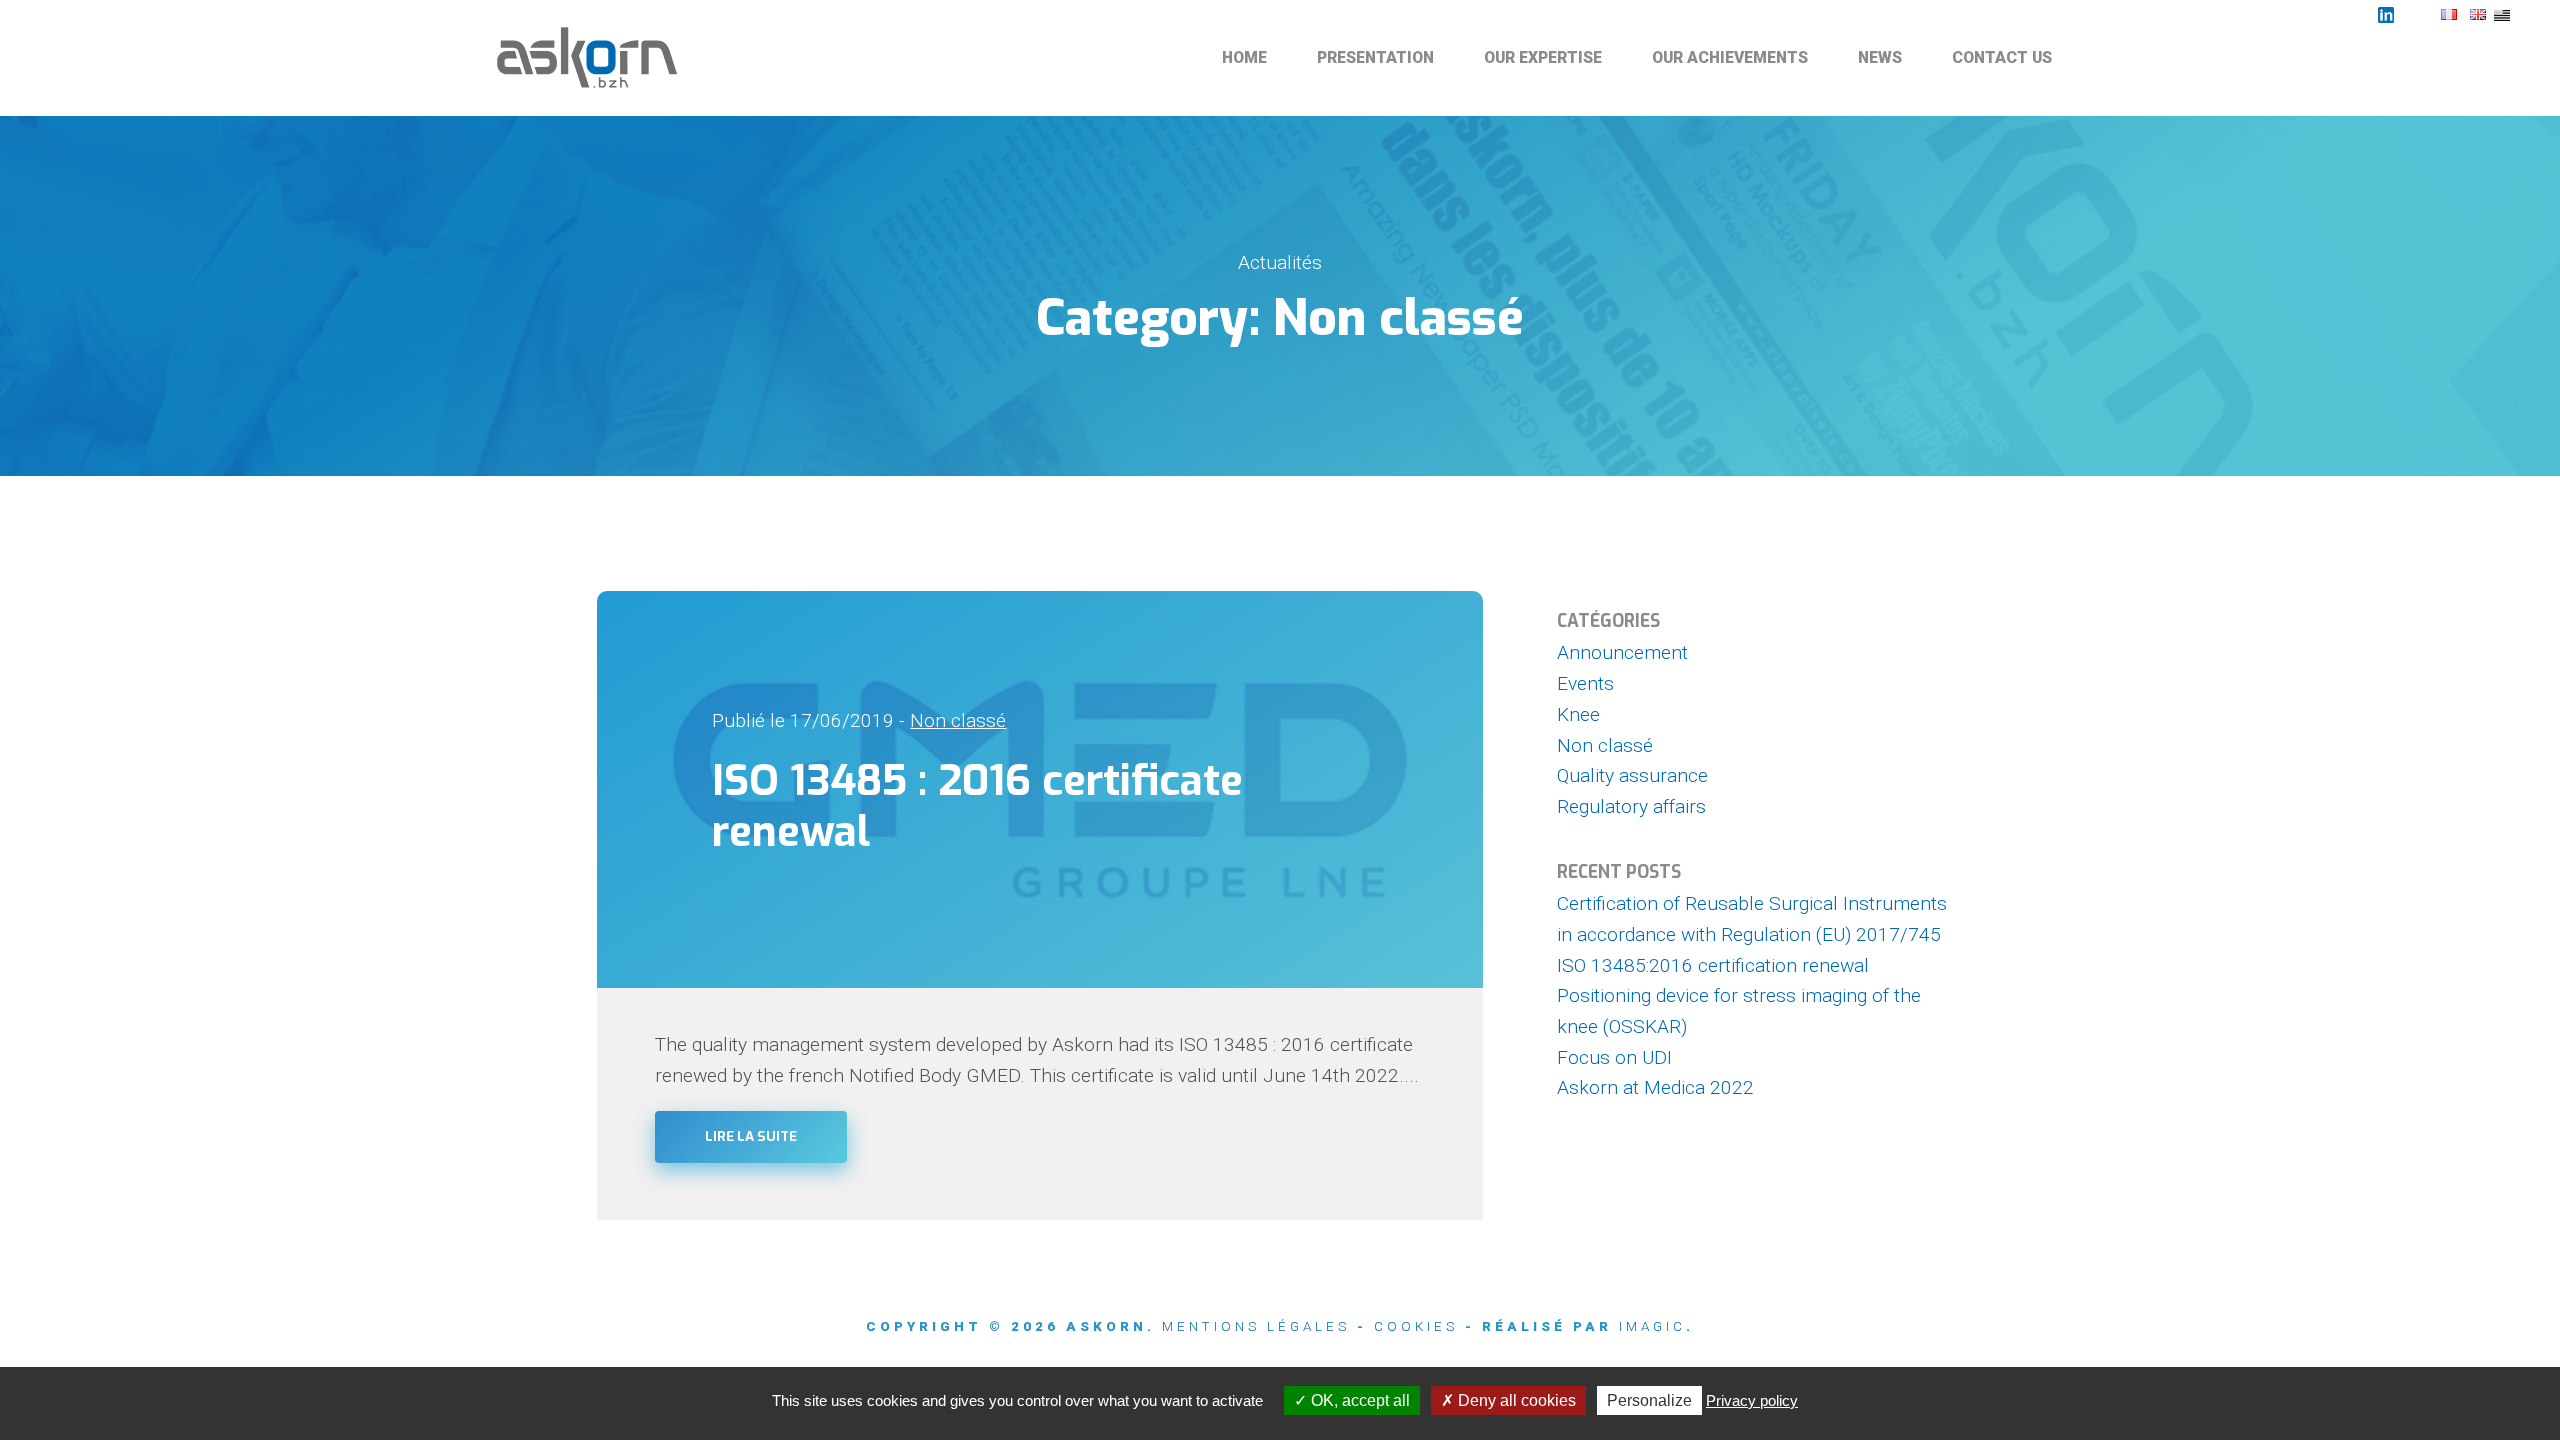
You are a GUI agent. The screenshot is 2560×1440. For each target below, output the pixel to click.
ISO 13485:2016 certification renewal (1713, 965)
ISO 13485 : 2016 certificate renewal (977, 806)
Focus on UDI (1614, 1057)
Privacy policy (1752, 1400)
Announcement (1622, 652)
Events (1585, 683)
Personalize (1649, 1400)
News (1880, 57)
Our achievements (1730, 57)
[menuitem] (1245, 58)
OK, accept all (1358, 1400)
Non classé (958, 720)
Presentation (1375, 57)
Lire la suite (751, 1136)
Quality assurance (1632, 775)
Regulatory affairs (1631, 806)
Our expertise (1543, 57)
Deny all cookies (1515, 1400)
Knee (1578, 714)
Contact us (2002, 57)
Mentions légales (1256, 1326)
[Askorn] (590, 58)
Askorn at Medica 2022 (1655, 1087)
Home (1244, 57)
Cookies (1416, 1326)
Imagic (1652, 1326)
